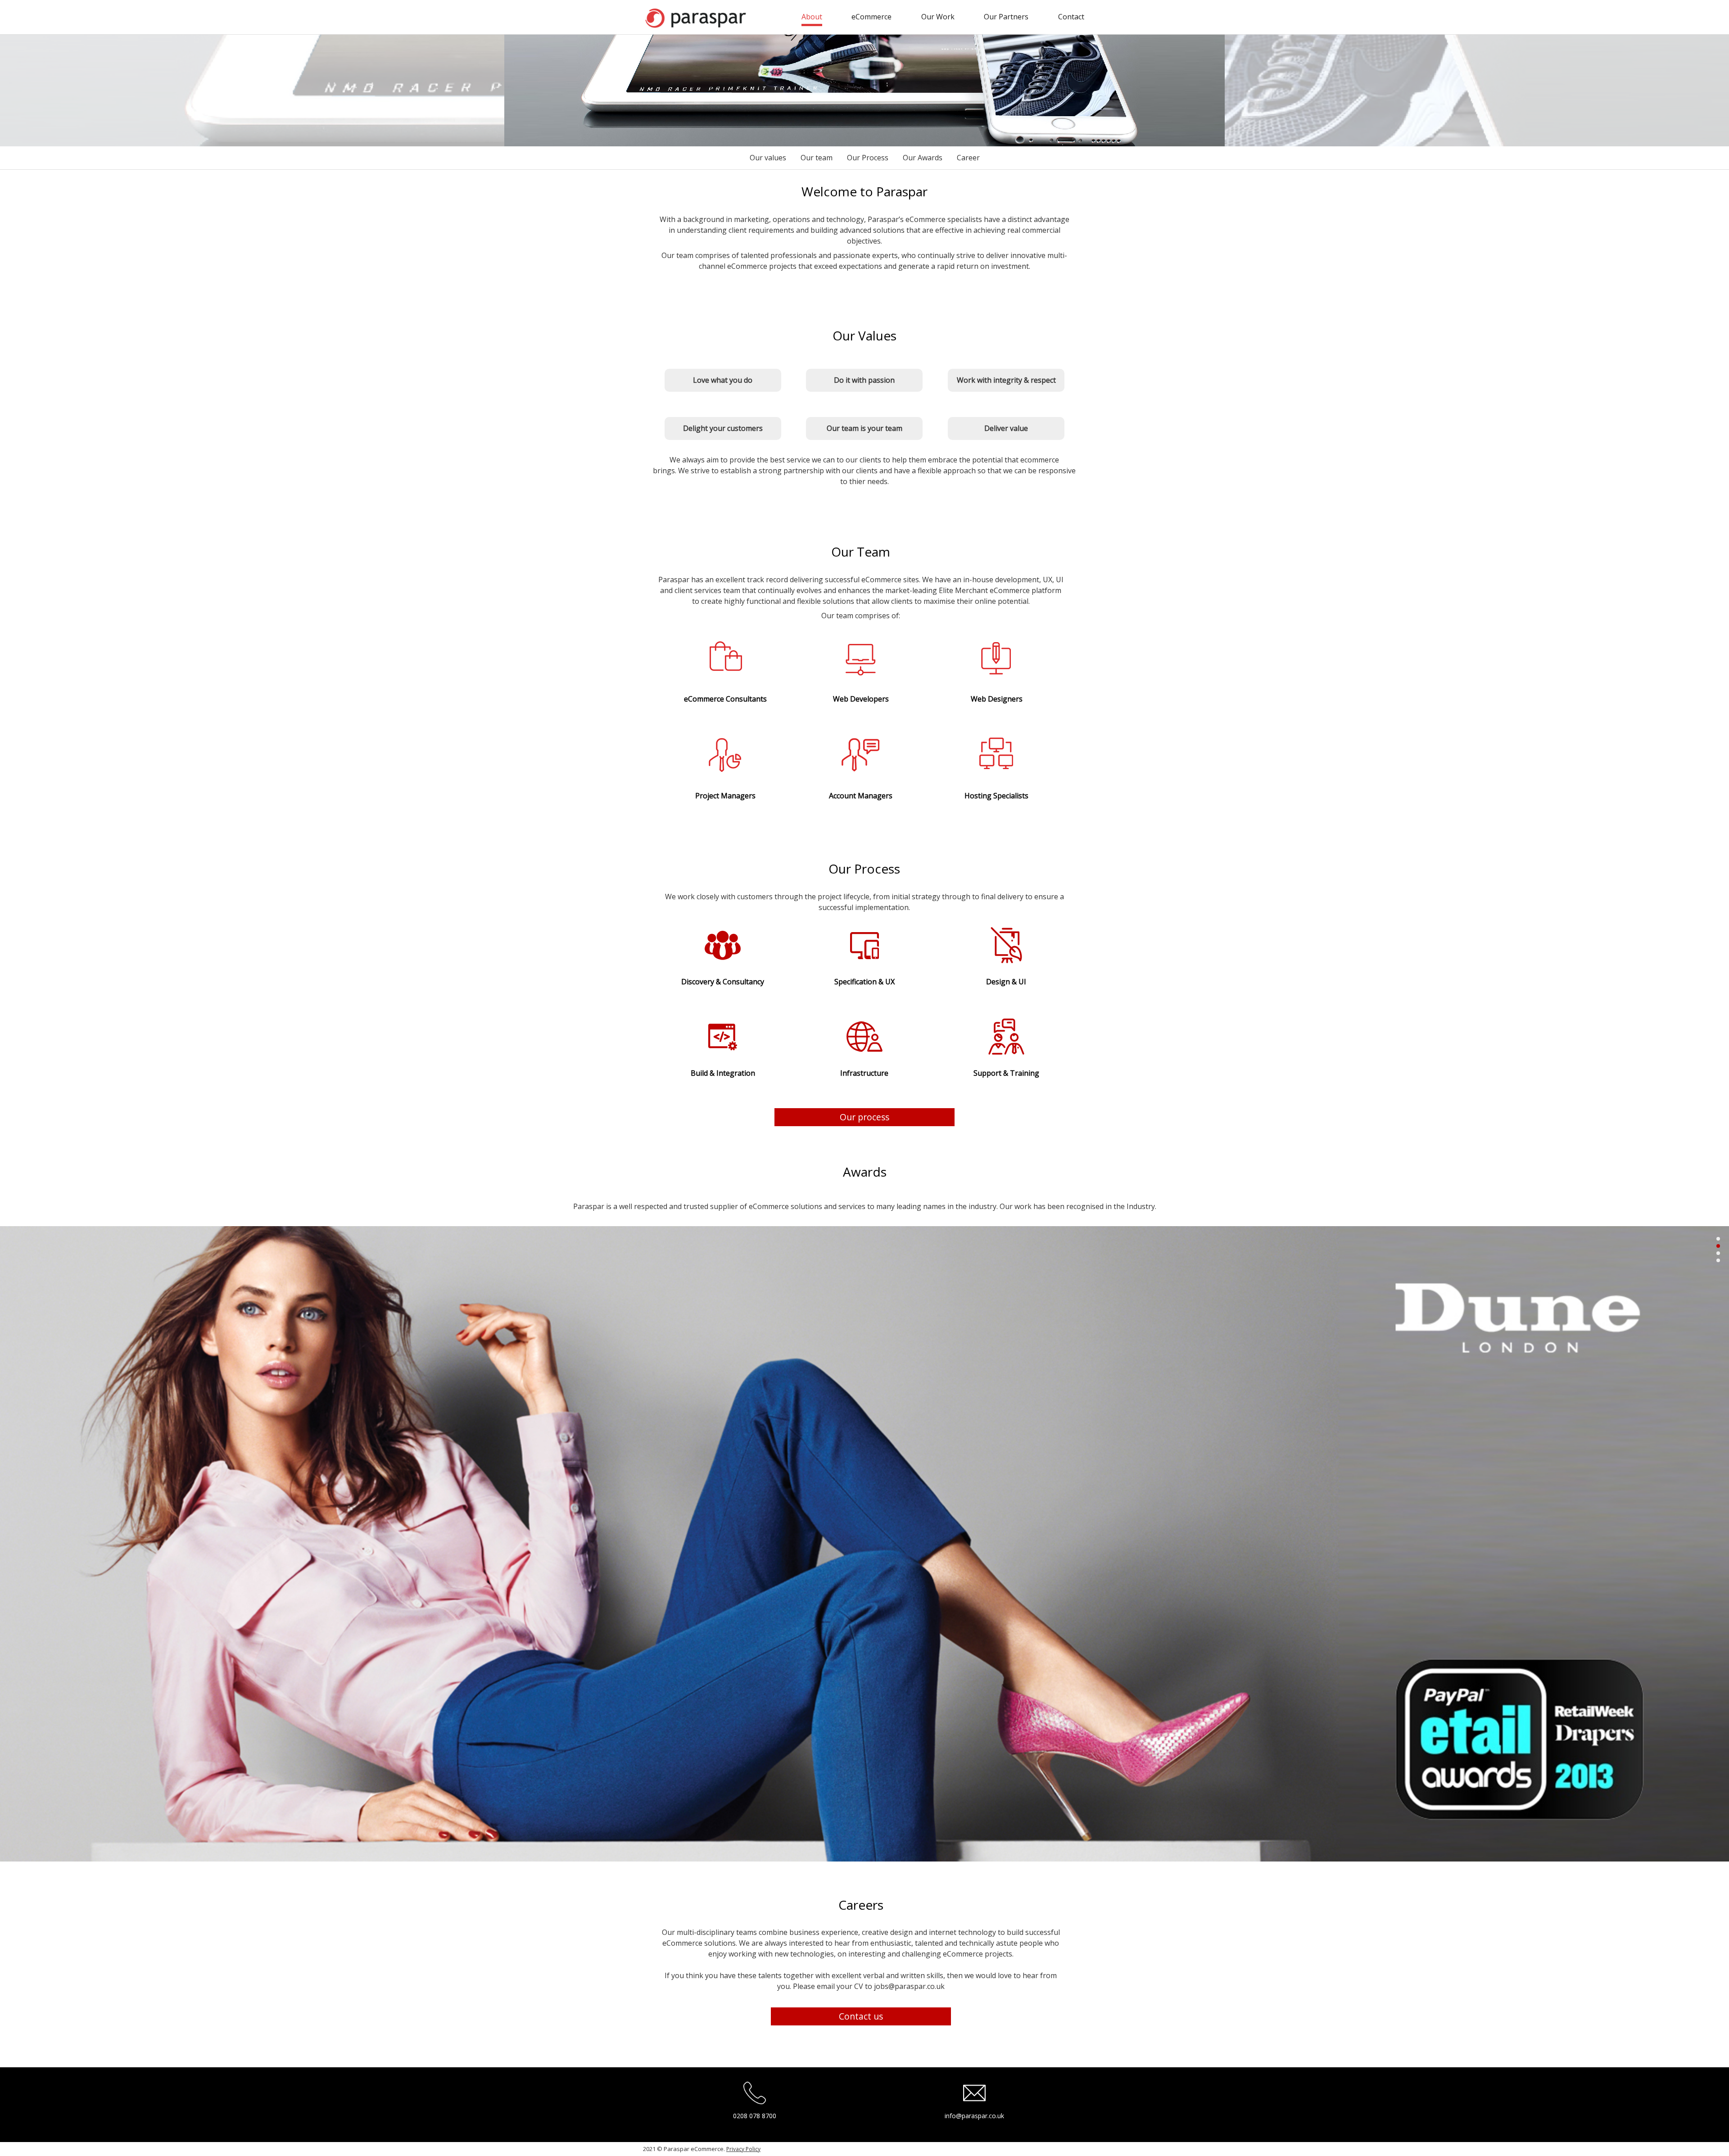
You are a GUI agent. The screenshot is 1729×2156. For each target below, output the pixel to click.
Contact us (861, 2016)
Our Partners (1006, 17)
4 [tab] (1718, 1261)
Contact (1071, 17)
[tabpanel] (864, 1544)
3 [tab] (1718, 1253)
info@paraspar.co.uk (974, 2116)
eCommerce (871, 17)
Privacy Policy (743, 2149)
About (812, 17)
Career (968, 158)
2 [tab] (1718, 1246)
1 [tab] (1718, 1239)
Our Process (868, 158)
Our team (817, 158)
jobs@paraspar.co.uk (909, 1986)
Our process (864, 1117)
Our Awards (923, 158)
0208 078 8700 (755, 2116)
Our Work (938, 17)
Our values (768, 158)
